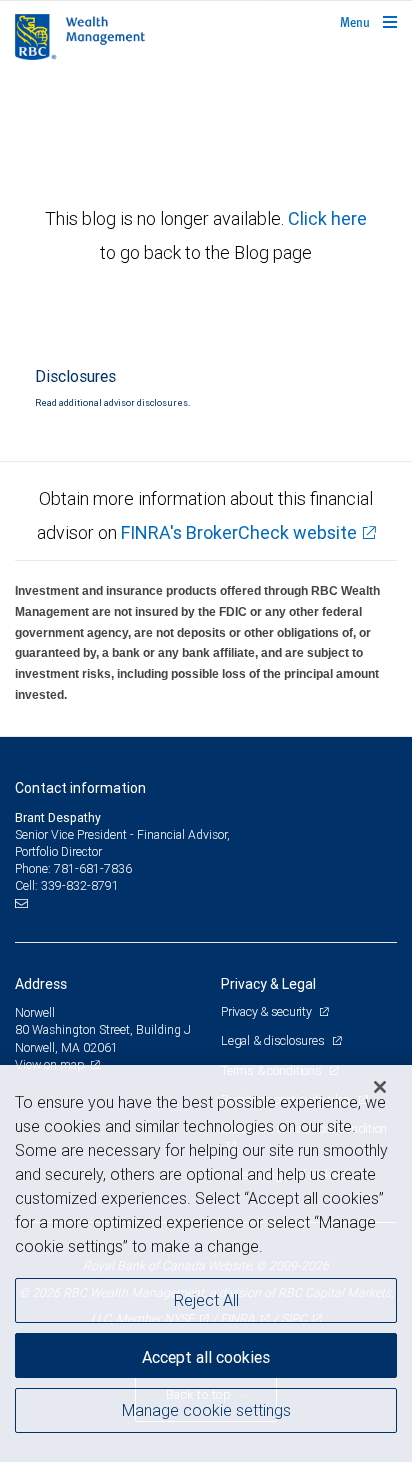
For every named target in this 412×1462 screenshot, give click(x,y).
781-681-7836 (93, 868)
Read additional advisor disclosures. (112, 403)
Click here (327, 218)
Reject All (206, 1300)
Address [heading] (41, 984)
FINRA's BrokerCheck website (239, 532)
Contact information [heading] (80, 788)
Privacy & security (267, 1011)
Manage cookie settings (206, 1410)
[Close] (380, 1087)
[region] (206, 1263)
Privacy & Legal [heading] (268, 984)
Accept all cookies (206, 1357)
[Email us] (23, 903)
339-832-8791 (80, 885)
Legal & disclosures (274, 1040)
